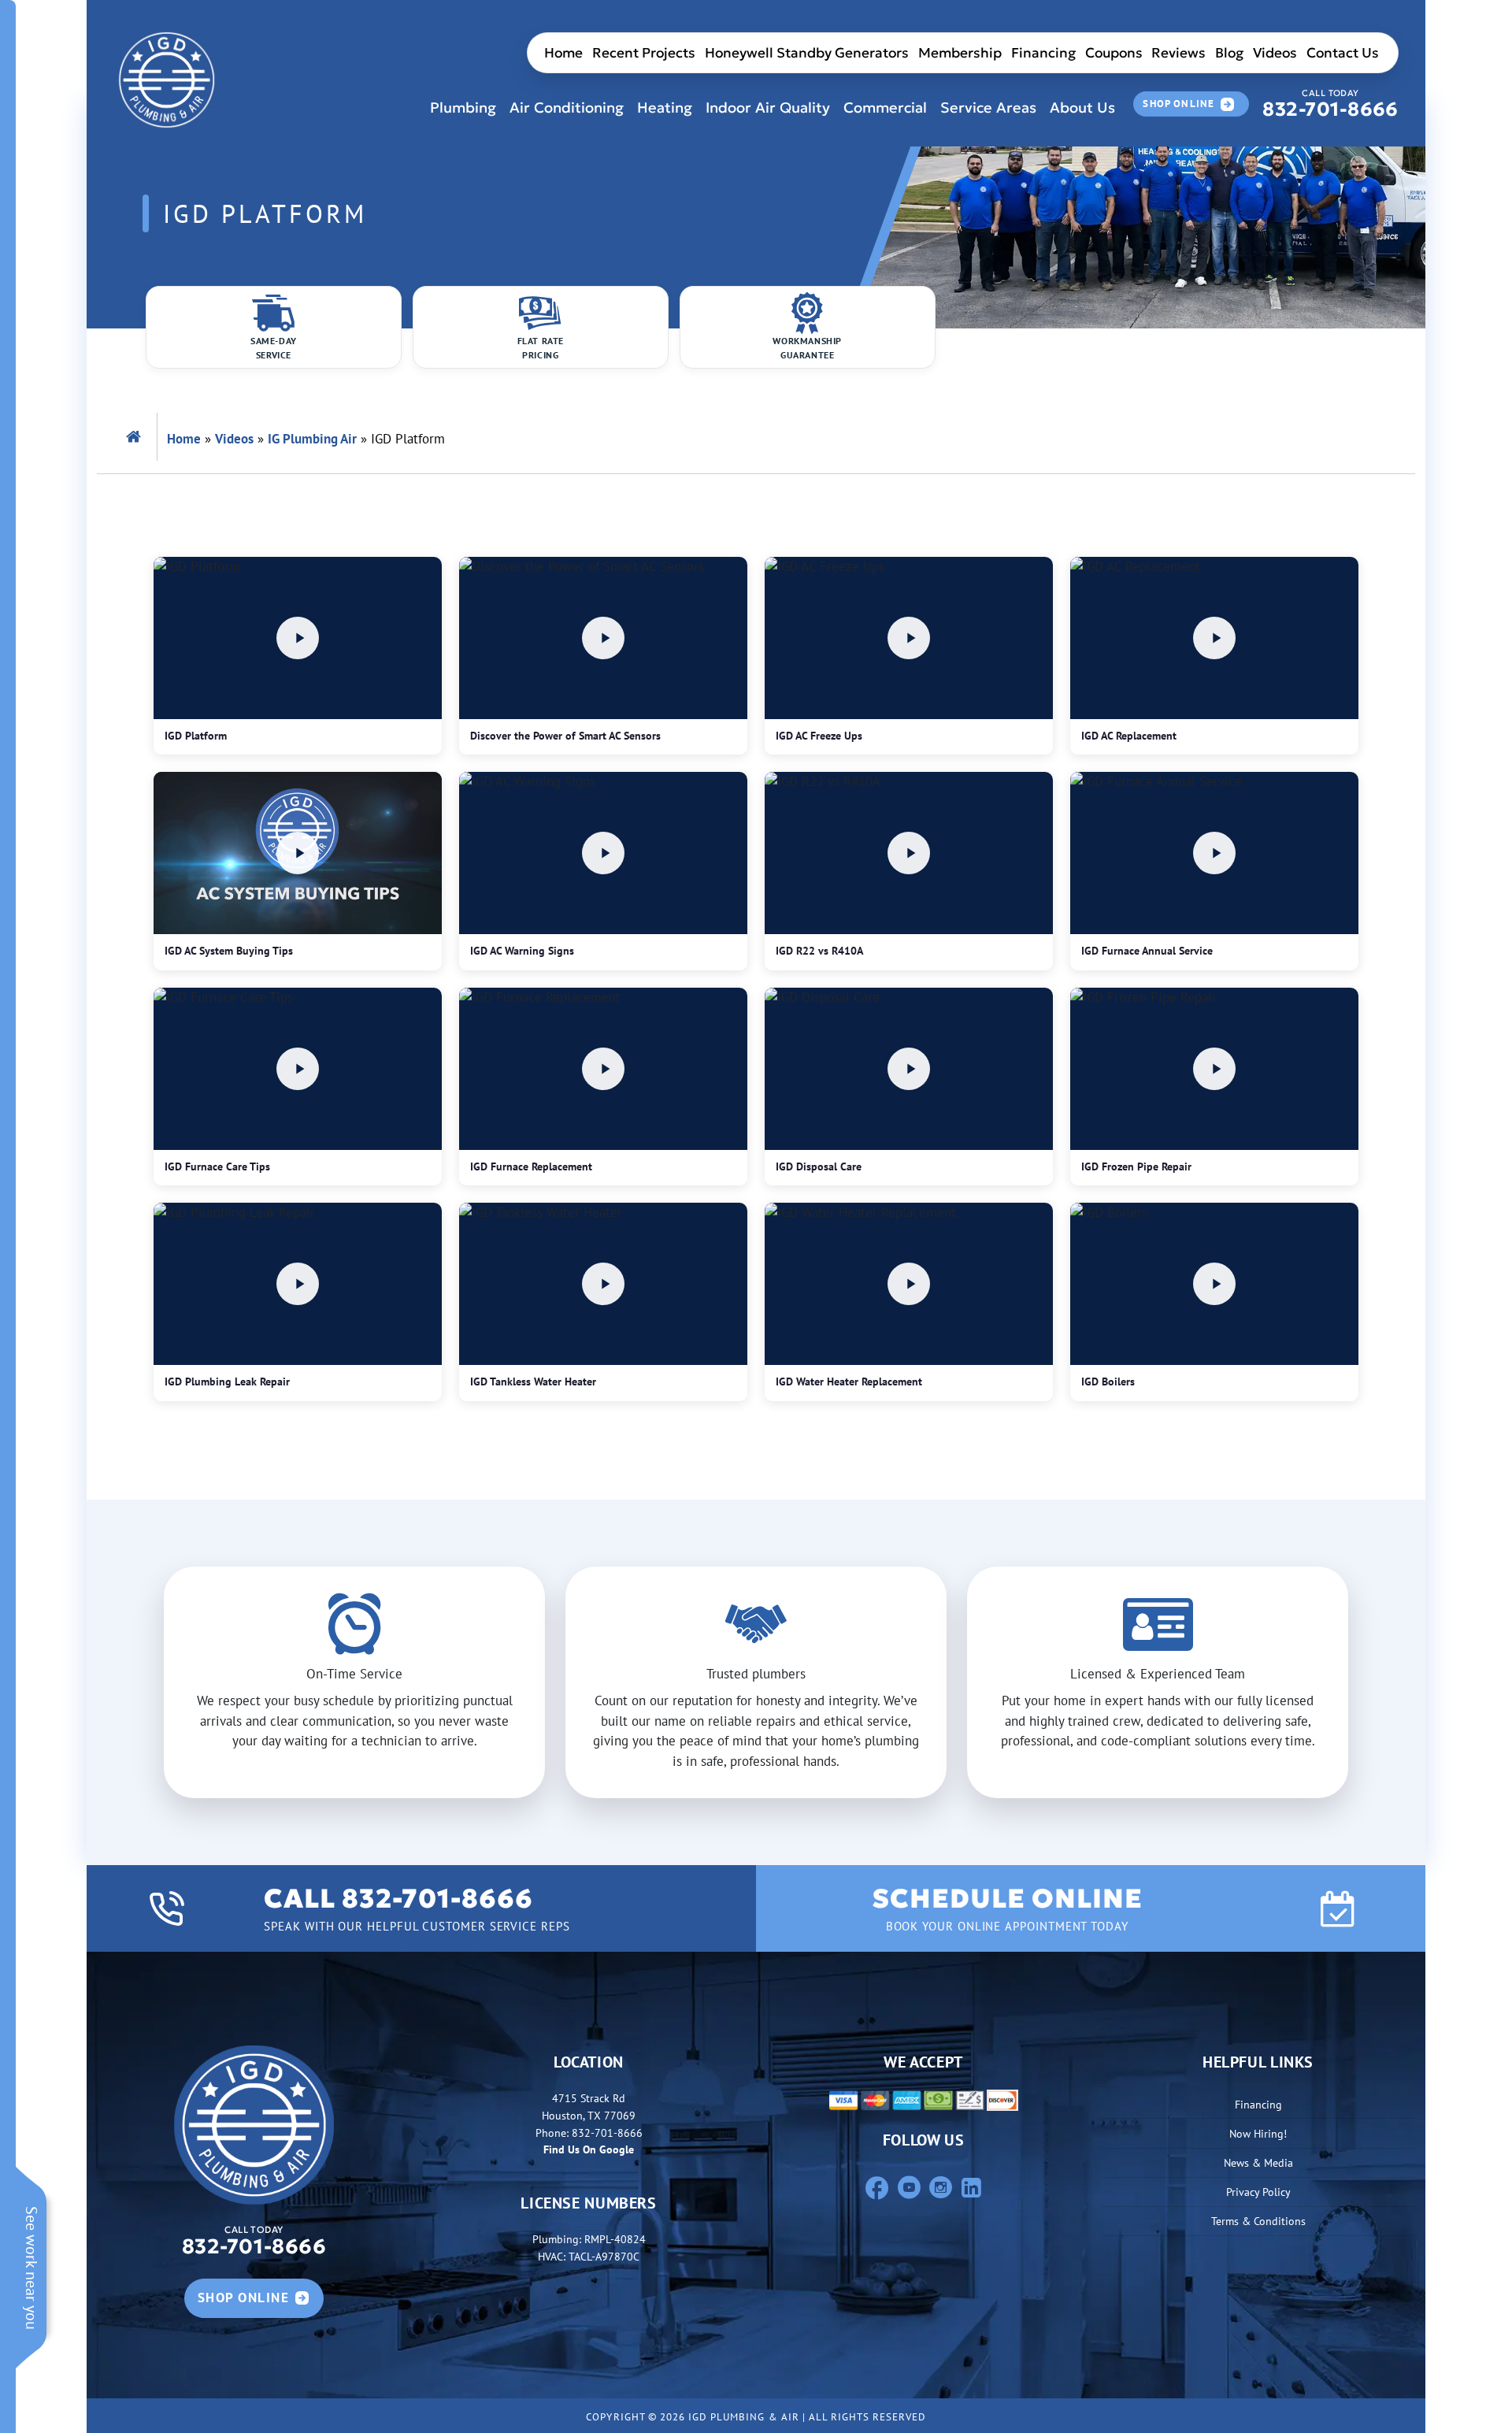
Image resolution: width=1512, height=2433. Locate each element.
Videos (1275, 53)
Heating (665, 108)
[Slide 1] (742, 1776)
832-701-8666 (1330, 104)
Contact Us (1343, 53)
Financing (1043, 53)
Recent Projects (644, 53)
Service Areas (988, 108)
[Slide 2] (770, 1776)
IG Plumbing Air (312, 439)
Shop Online (1178, 104)
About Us (1082, 108)
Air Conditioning (567, 108)
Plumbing (463, 108)
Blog (1229, 53)
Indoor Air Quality (768, 108)
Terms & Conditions (1258, 2221)
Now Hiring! (1258, 2133)
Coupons (1114, 53)
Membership (960, 53)
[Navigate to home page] (167, 80)
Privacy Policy (1258, 2192)
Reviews (1178, 53)
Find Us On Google (589, 2149)
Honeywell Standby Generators (807, 53)
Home (563, 53)
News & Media (1258, 2162)
